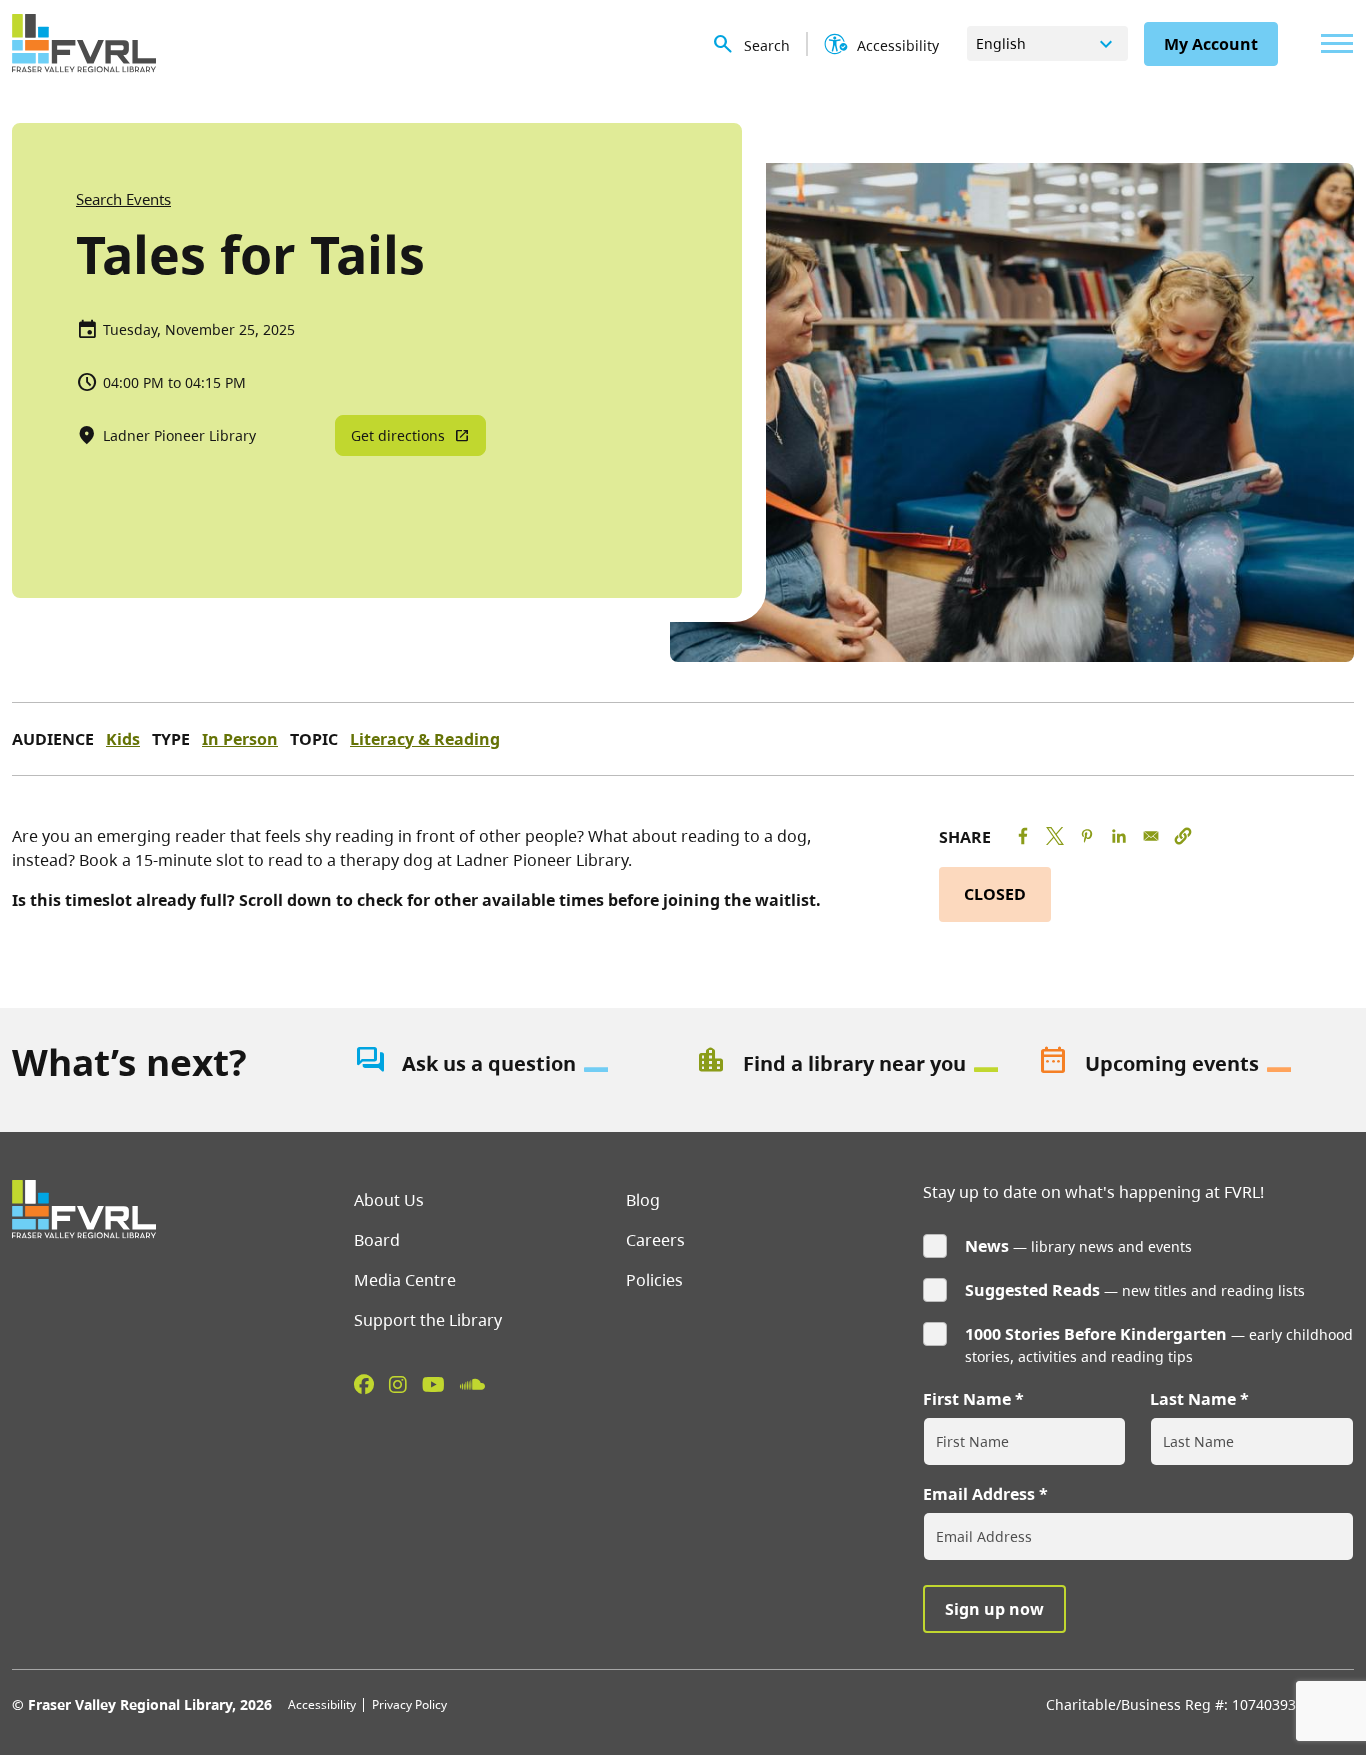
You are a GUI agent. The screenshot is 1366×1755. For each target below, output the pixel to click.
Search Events (123, 199)
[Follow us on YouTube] (433, 1384)
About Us (389, 1200)
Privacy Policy (409, 1704)
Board (377, 1240)
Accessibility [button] (898, 45)
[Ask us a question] (513, 1064)
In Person (240, 739)
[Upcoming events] (1196, 1064)
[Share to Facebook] (1023, 836)
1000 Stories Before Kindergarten (1096, 1334)
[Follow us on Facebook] (364, 1384)
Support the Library (428, 1320)
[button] (1183, 836)
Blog (643, 1200)
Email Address (979, 1494)
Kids (123, 739)
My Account (1211, 44)
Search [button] (767, 45)
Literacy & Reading (425, 739)
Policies (654, 1280)
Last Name (1193, 1399)
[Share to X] (1055, 836)
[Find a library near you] (854, 1064)
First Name (967, 1399)
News (987, 1246)
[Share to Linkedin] (1119, 836)
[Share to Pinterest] (1087, 836)
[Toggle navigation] (1332, 43)
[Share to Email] (1151, 836)
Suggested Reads (1032, 1290)
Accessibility (322, 1704)
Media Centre (405, 1280)
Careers (655, 1240)
